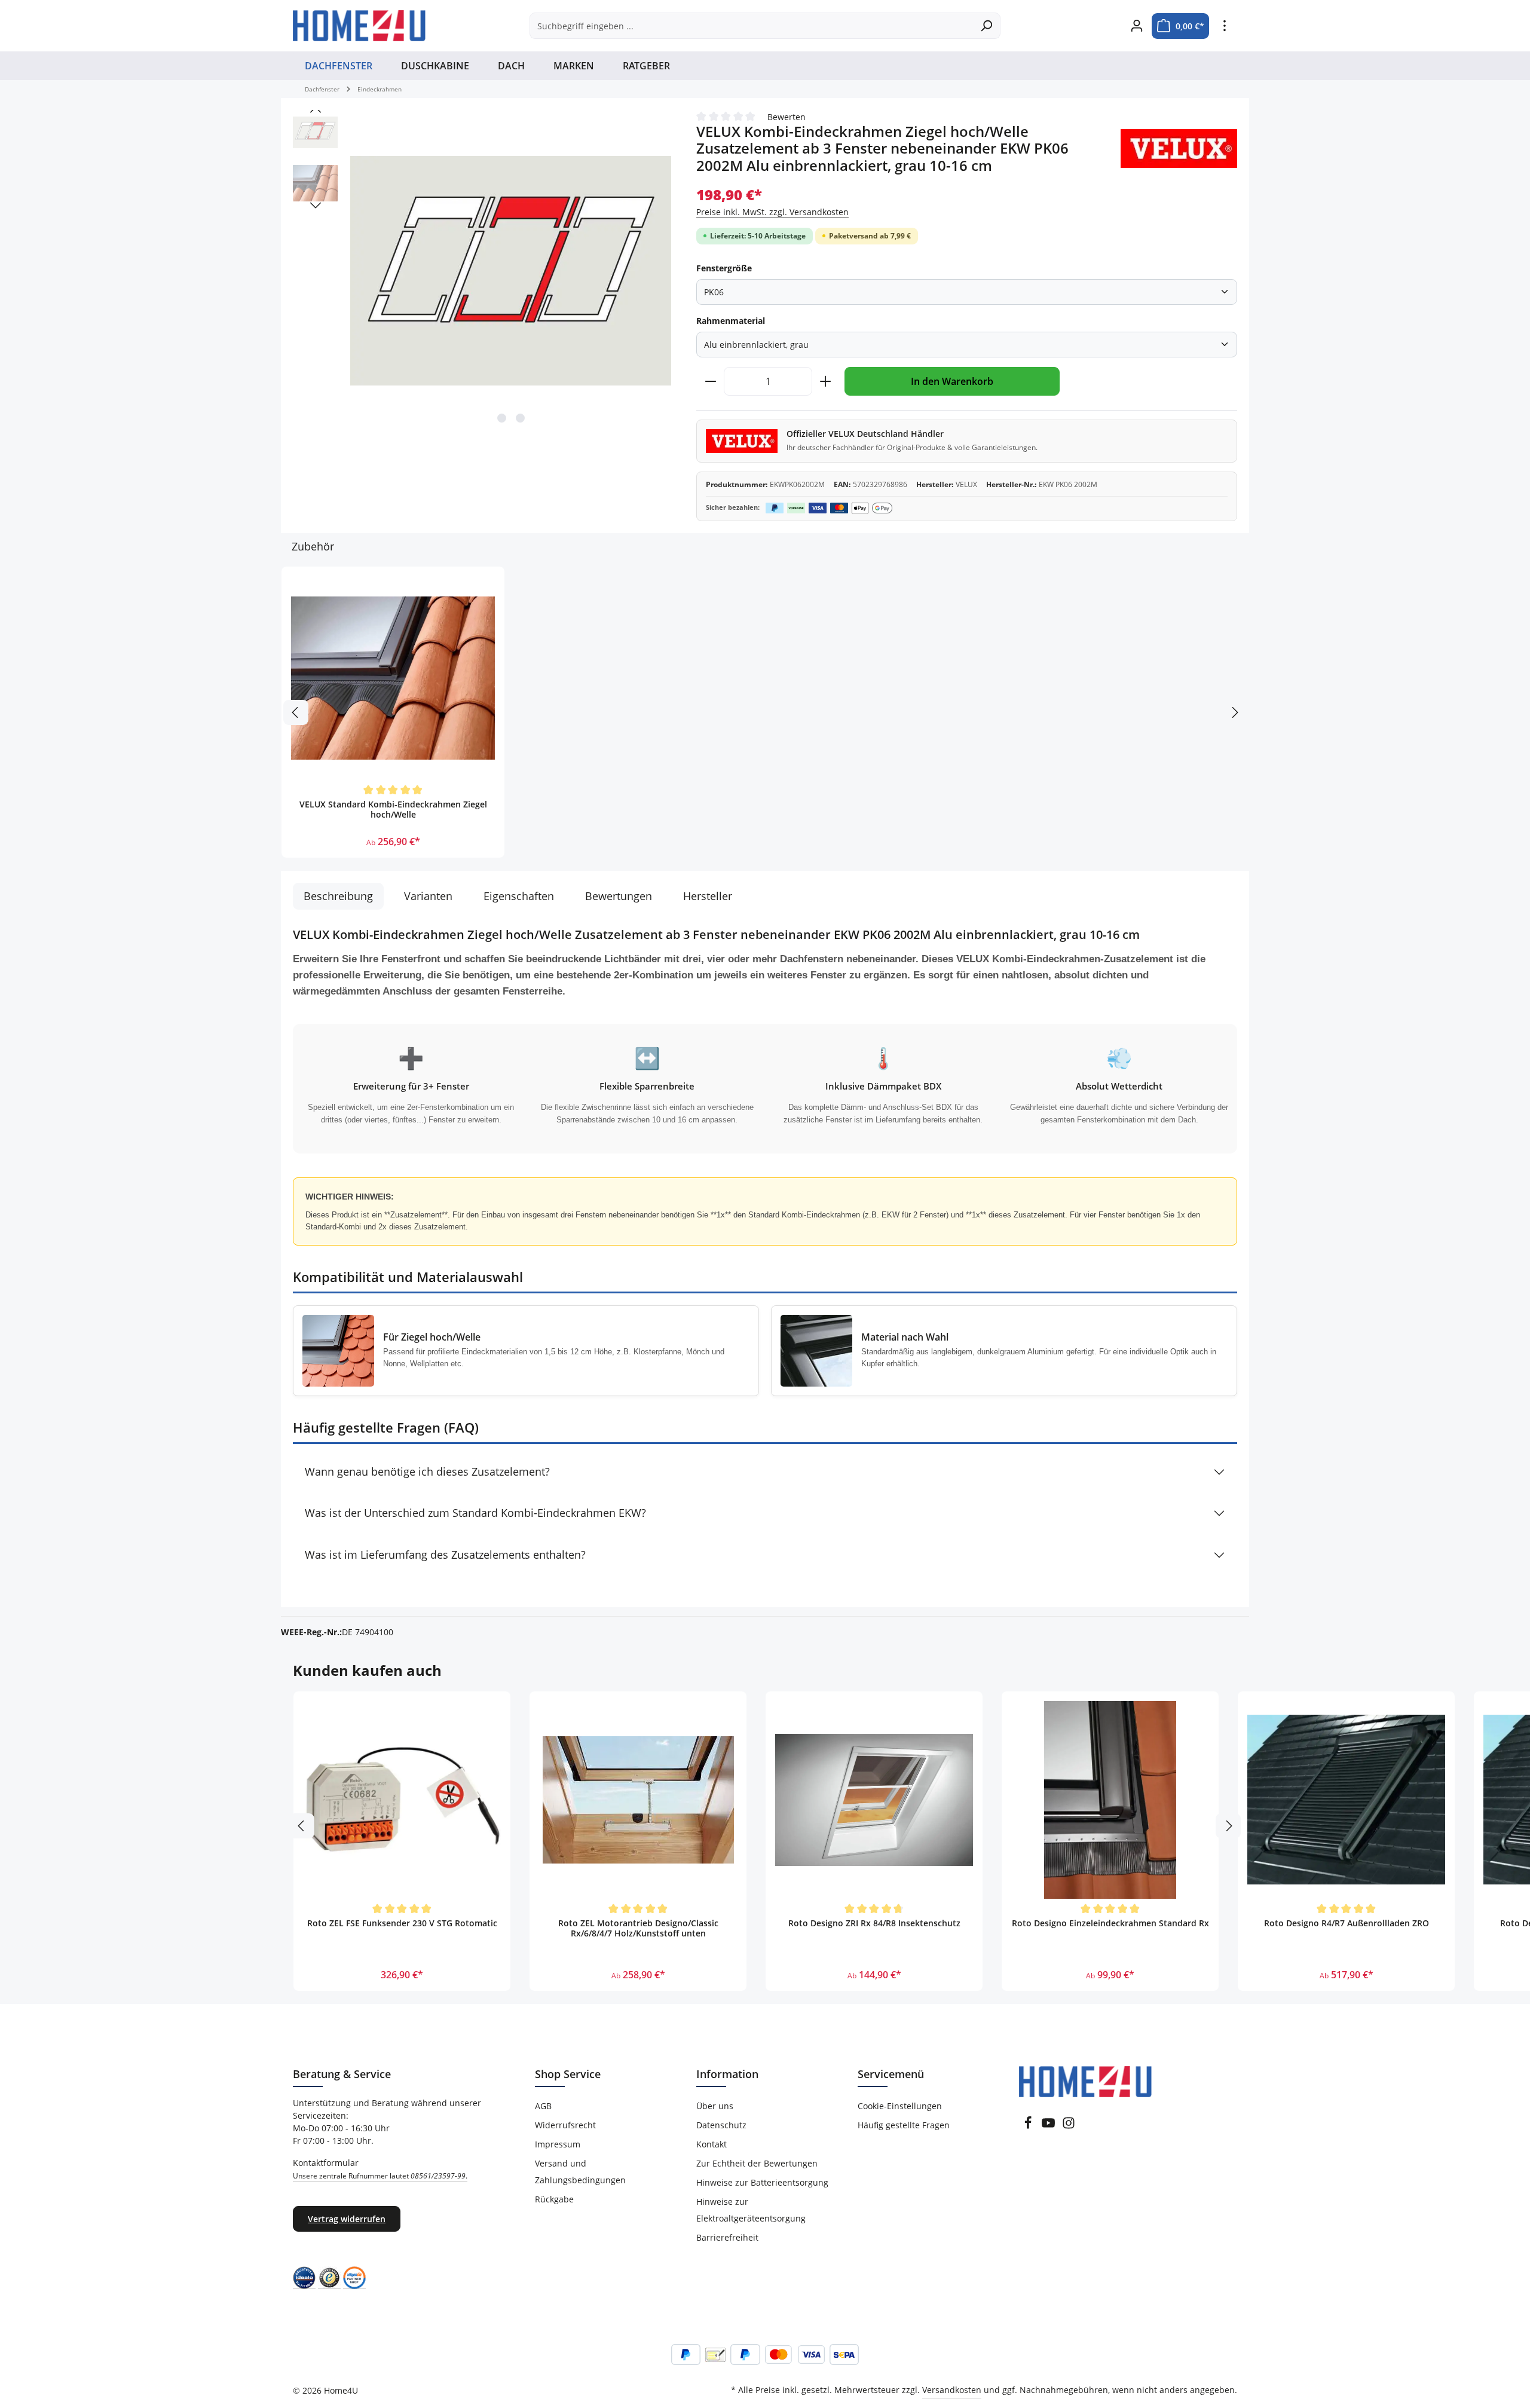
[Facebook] (1028, 2126)
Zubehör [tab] (313, 546)
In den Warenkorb (952, 381)
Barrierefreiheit (727, 2237)
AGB (543, 2106)
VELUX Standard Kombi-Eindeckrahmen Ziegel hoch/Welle (393, 810)
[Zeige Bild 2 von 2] (520, 418)
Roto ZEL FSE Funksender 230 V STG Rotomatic (402, 1923)
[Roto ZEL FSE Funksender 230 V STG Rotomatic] (402, 1800)
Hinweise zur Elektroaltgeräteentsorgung (751, 2210)
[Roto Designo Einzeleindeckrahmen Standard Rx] (1110, 1800)
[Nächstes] (316, 206)
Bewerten (787, 117)
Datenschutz (721, 2125)
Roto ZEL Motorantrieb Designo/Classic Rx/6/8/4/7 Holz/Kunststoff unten (638, 1929)
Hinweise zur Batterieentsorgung (762, 2182)
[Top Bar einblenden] (1224, 26)
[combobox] (751, 26)
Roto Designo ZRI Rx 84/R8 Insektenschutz (874, 1923)
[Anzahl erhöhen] (826, 381)
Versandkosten (952, 2390)
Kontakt (712, 2144)
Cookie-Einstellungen (900, 2106)
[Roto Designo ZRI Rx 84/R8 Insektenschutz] (874, 1800)
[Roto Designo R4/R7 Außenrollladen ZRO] (1346, 1800)
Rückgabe (554, 2199)
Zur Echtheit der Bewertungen (757, 2163)
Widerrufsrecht (565, 2125)
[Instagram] (1069, 2126)
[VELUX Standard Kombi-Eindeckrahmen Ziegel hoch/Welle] (393, 678)
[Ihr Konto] (1136, 26)
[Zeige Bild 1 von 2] (502, 418)
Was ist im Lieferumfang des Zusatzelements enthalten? (445, 1555)
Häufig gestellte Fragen (904, 2125)
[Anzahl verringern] (710, 381)
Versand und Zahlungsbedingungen (580, 2172)
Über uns (715, 2106)
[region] (483, 271)
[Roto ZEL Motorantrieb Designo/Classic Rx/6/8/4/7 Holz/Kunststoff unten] (638, 1800)
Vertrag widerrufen (347, 2219)
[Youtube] (1048, 2126)
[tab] (338, 896)
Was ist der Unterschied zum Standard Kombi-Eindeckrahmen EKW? (475, 1513)
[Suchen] (986, 26)
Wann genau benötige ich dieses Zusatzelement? (427, 1471)
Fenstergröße (724, 268)
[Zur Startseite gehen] (359, 26)
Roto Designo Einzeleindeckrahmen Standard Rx (1110, 1923)
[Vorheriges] (316, 110)
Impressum (558, 2144)
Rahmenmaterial (731, 321)
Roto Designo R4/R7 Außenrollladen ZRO (1347, 1923)
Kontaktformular (380, 2169)
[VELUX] (1179, 149)
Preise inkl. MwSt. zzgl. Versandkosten (772, 212)
